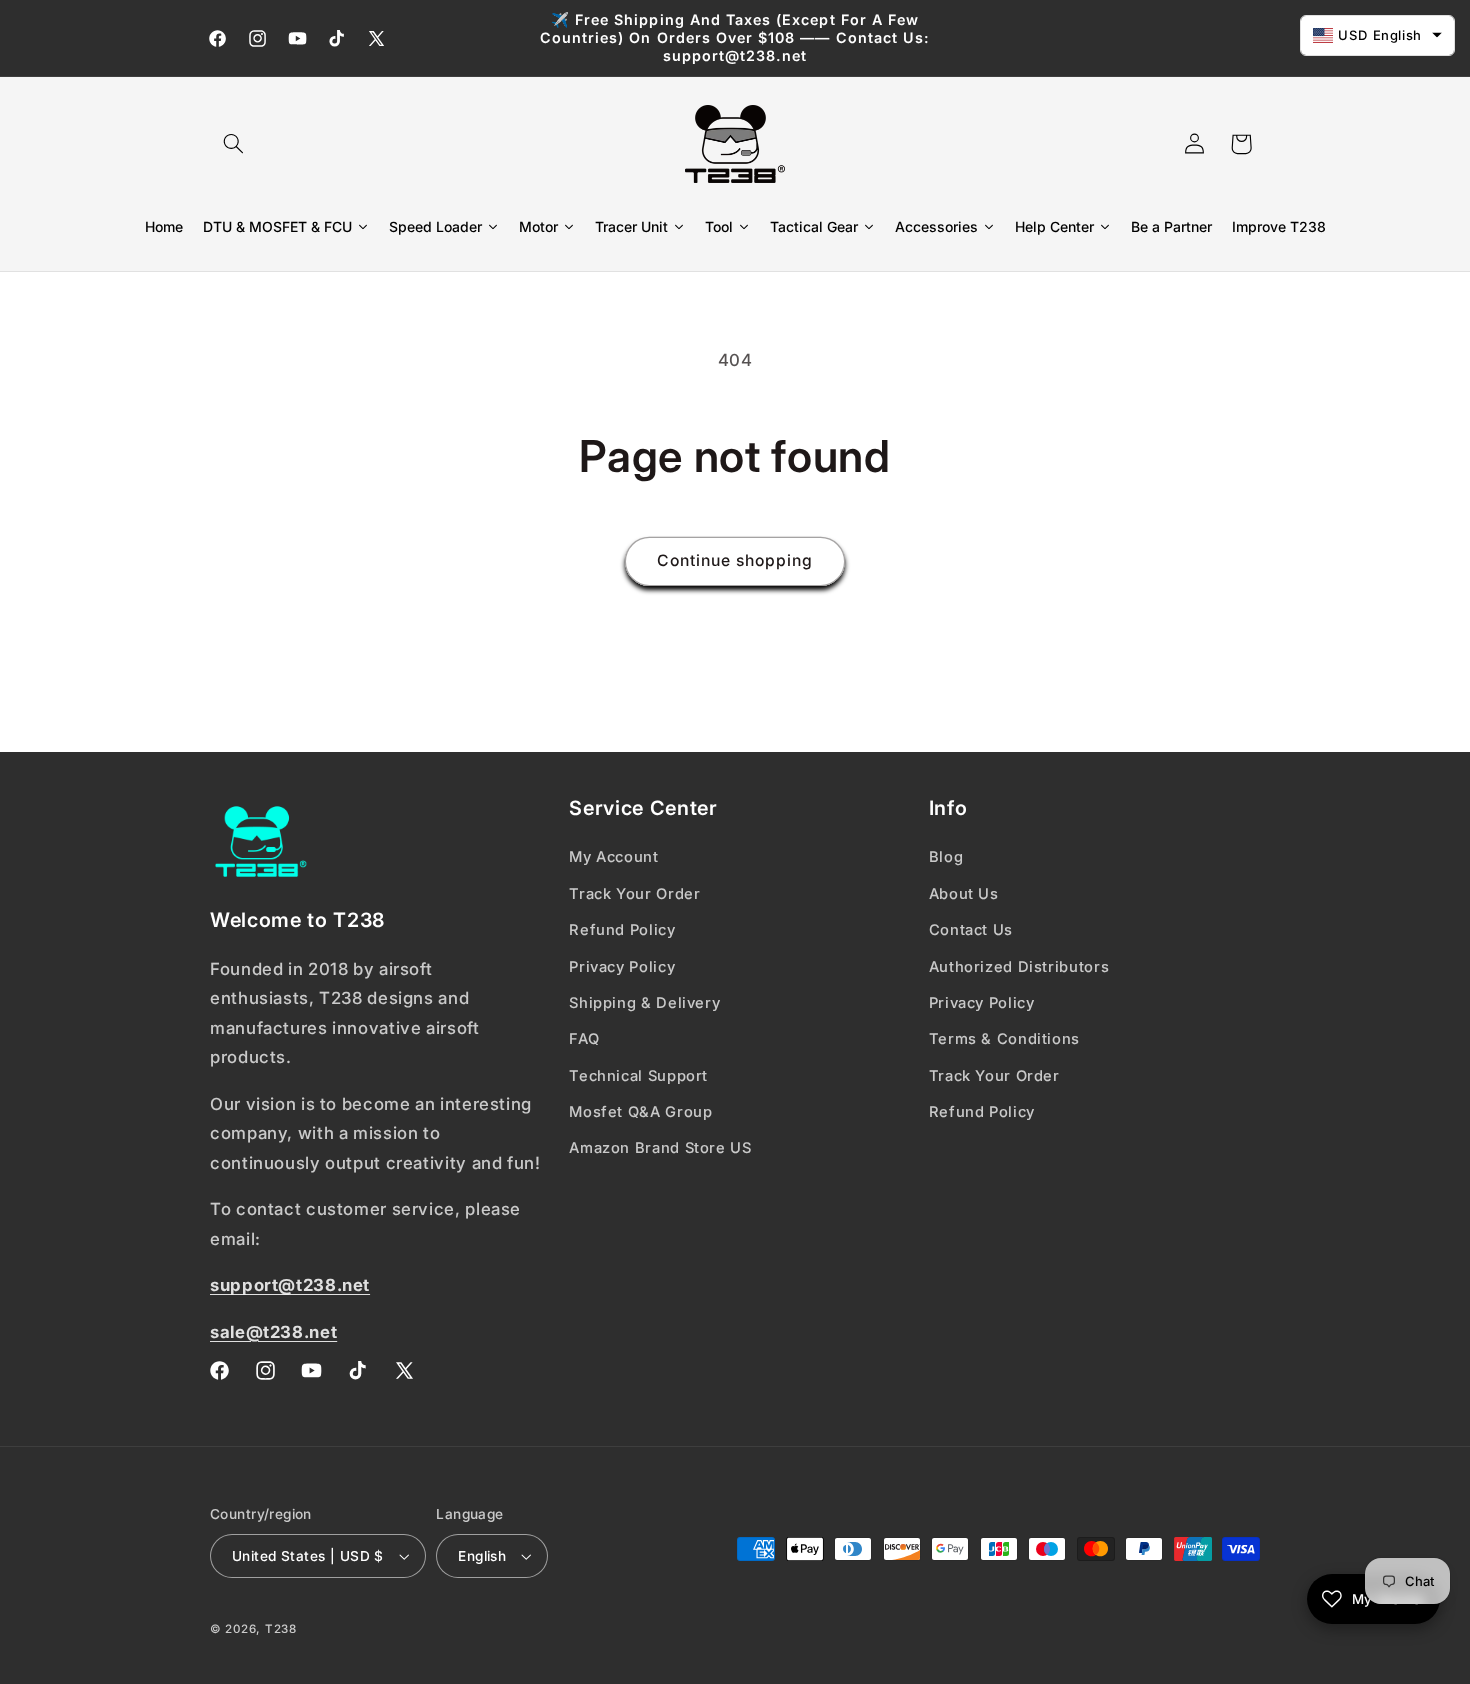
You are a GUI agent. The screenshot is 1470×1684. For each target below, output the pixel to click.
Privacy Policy (622, 967)
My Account (613, 857)
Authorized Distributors (1019, 967)
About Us (964, 894)
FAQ (584, 1039)
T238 (281, 1629)
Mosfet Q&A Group (640, 1112)
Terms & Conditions (1004, 1039)
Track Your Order (634, 894)
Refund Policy (622, 930)
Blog (946, 857)
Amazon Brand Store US (660, 1148)
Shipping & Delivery (644, 1003)
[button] (233, 144)
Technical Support (638, 1076)
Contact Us (971, 930)
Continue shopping (735, 560)
